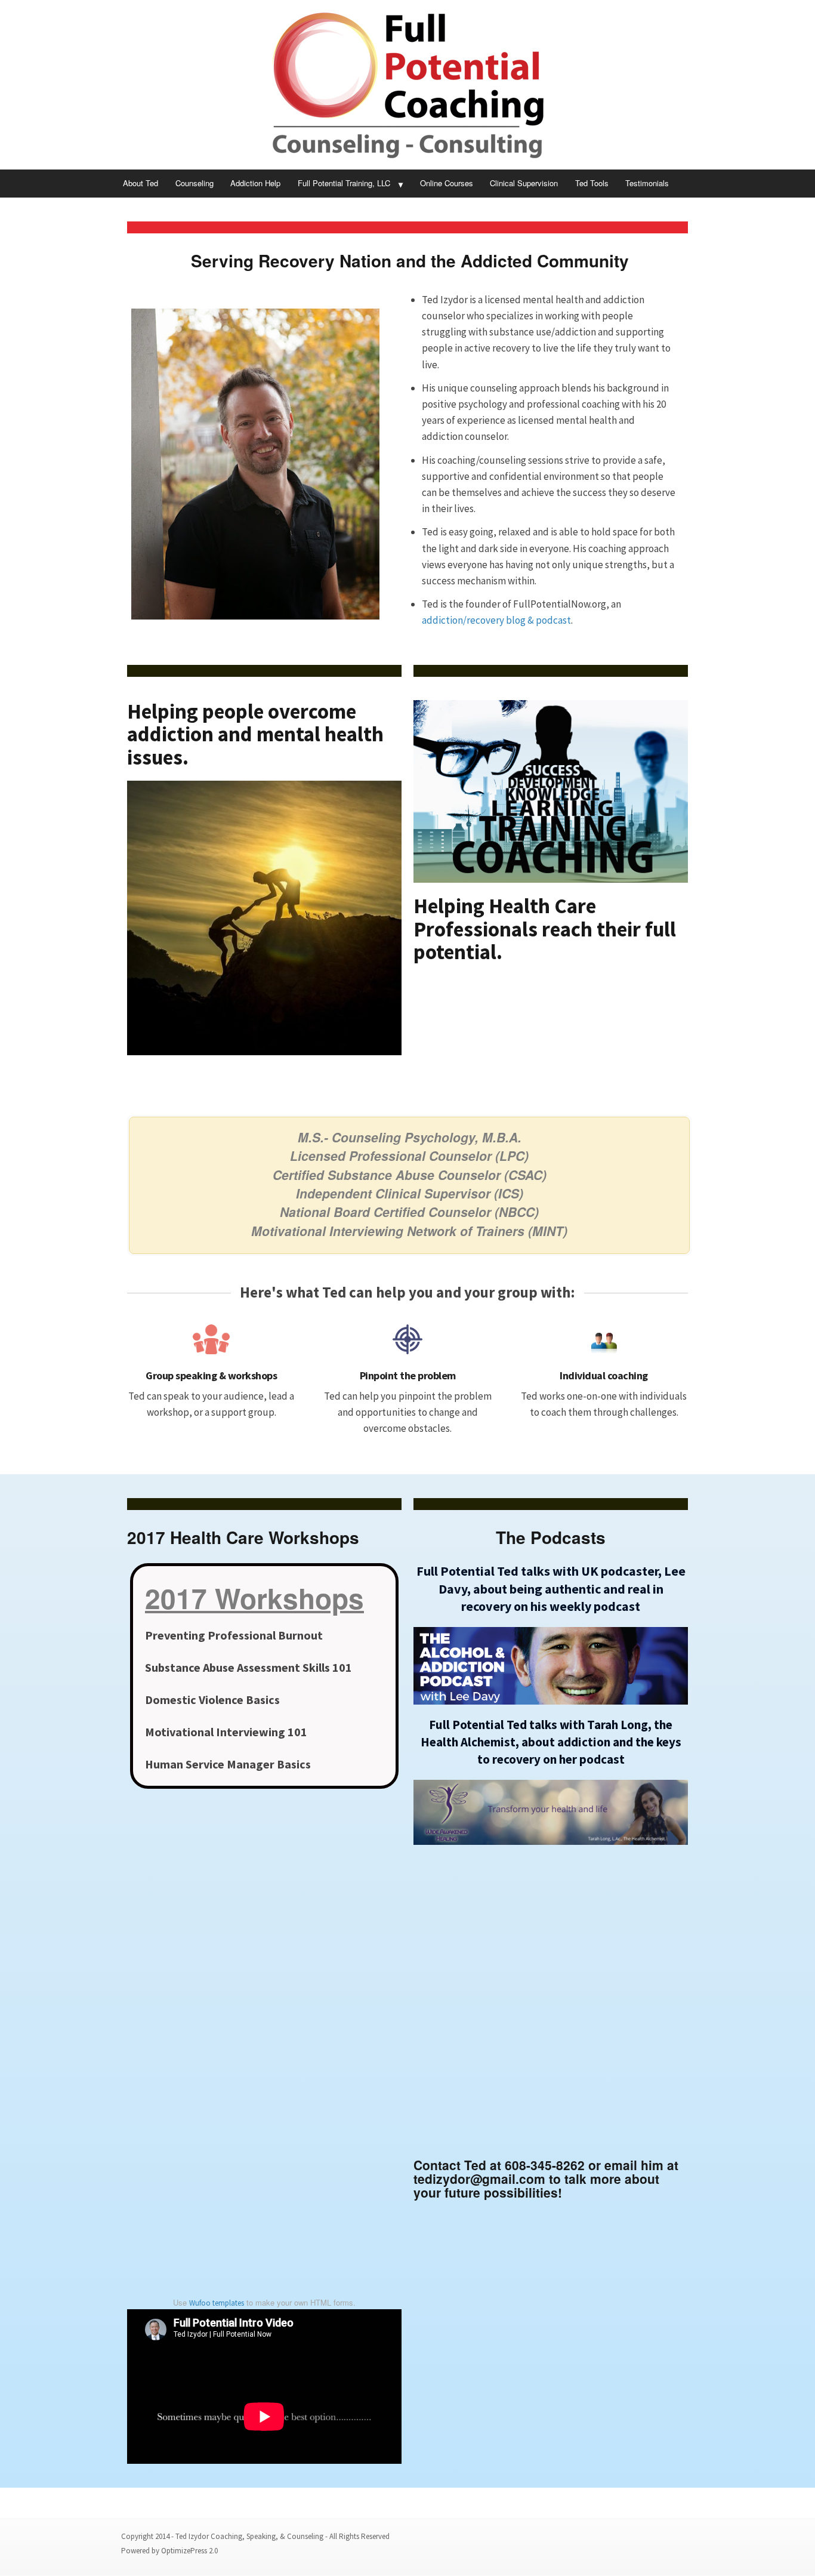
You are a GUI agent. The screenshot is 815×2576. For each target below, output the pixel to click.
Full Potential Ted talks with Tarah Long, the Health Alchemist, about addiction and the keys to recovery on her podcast (551, 1742)
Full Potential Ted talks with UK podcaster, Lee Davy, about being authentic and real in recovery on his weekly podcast (551, 1588)
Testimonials (647, 183)
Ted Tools (592, 183)
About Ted (141, 183)
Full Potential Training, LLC (344, 183)
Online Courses (447, 183)
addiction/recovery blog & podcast (496, 620)
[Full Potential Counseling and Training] (407, 85)
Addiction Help (255, 183)
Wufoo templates (217, 2303)
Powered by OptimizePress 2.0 (169, 2551)
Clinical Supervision (524, 183)
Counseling (195, 183)
